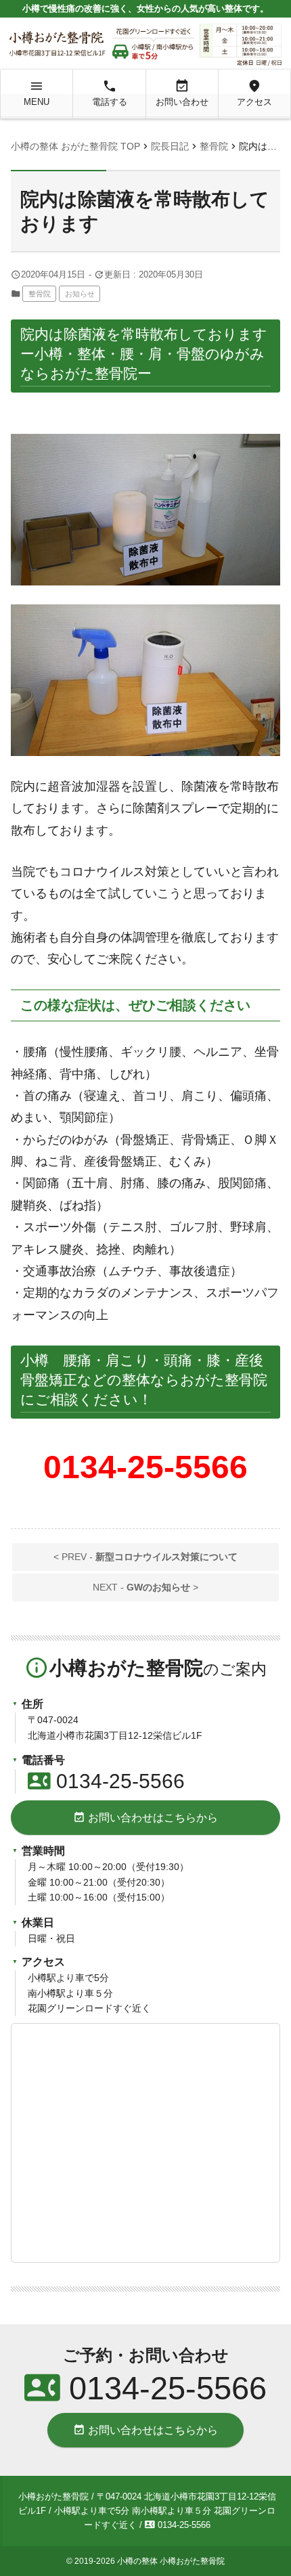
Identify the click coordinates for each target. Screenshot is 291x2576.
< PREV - (145, 1557)
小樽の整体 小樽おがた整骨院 (171, 2561)
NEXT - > (145, 1587)
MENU (37, 93)
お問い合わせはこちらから (145, 1817)
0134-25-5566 (106, 1781)
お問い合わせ (182, 93)
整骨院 (40, 294)
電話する (110, 93)
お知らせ (80, 294)
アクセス (254, 93)
